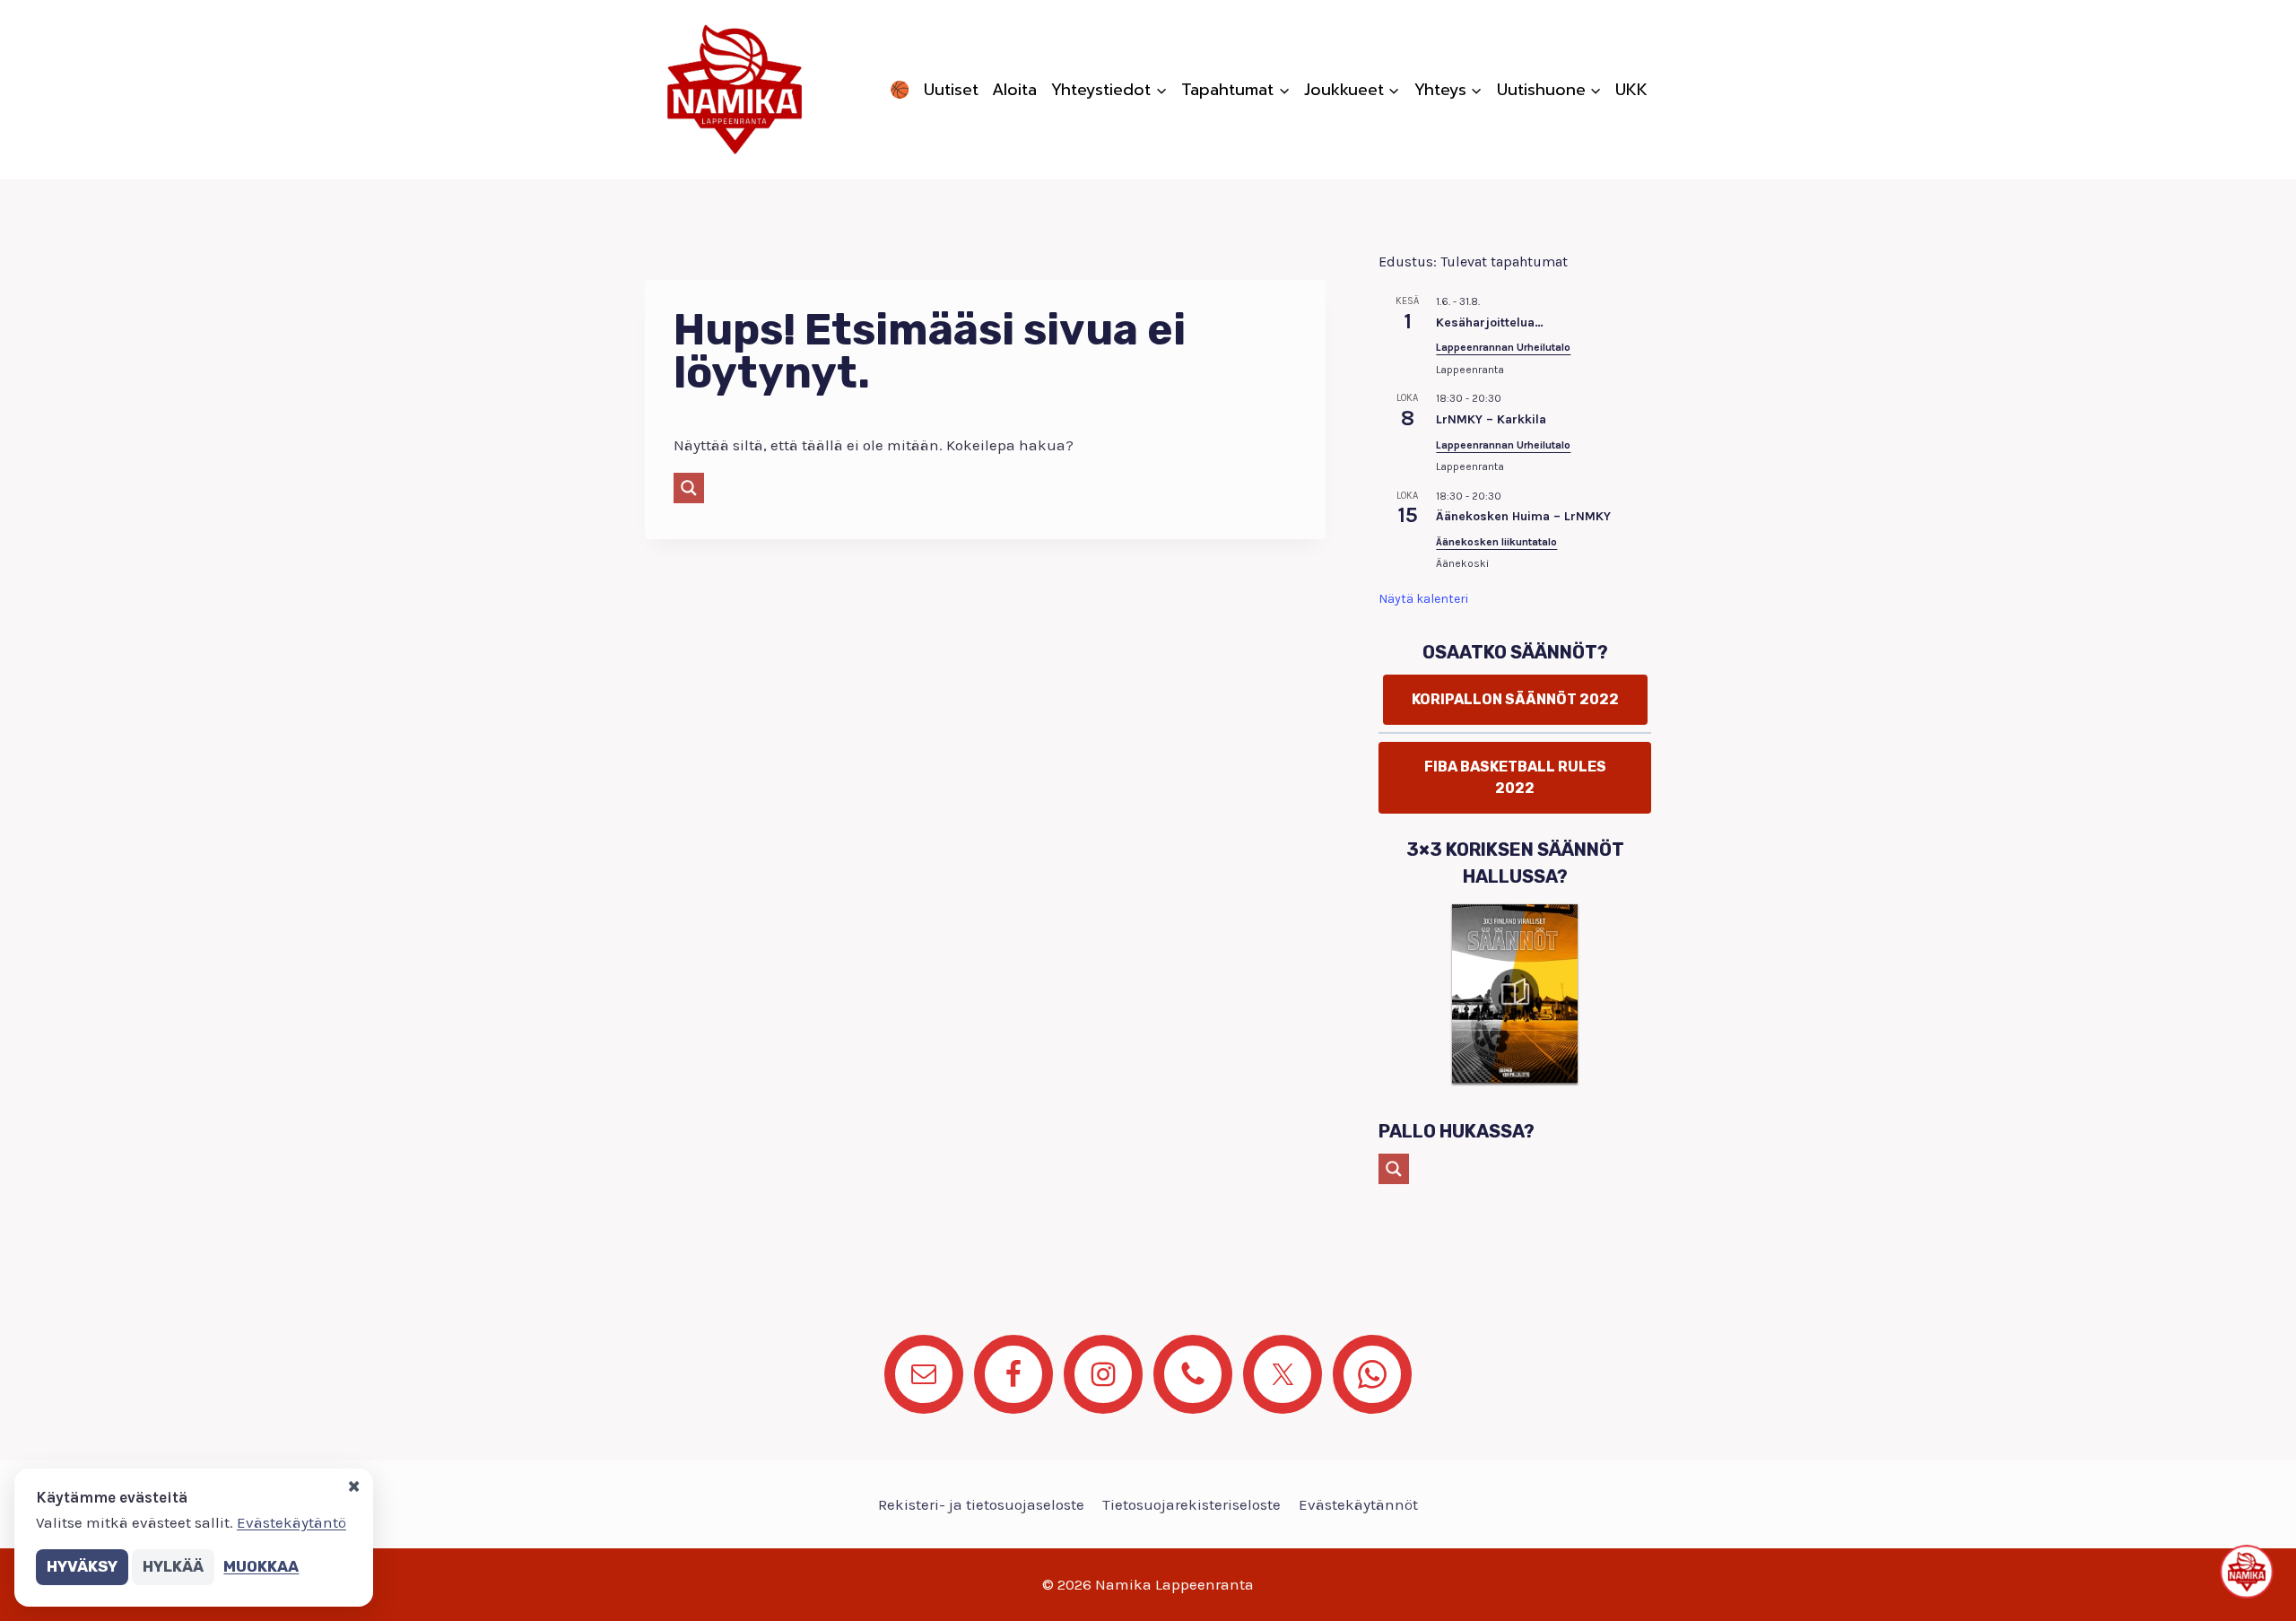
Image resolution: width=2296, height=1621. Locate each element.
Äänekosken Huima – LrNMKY (1523, 516)
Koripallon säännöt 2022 (1515, 699)
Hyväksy (82, 1566)
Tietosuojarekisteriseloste (1191, 1504)
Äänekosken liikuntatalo (1496, 542)
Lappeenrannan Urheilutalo (1503, 347)
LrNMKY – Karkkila (1491, 419)
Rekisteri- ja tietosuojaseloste (981, 1504)
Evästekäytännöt (1358, 1504)
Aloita (1014, 90)
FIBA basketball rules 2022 (1515, 777)
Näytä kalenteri (1423, 599)
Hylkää (173, 1566)
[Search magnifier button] (689, 488)
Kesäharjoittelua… (1490, 322)
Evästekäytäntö (291, 1522)
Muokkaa (261, 1566)
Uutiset (951, 90)
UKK (1631, 90)
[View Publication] (1515, 993)
